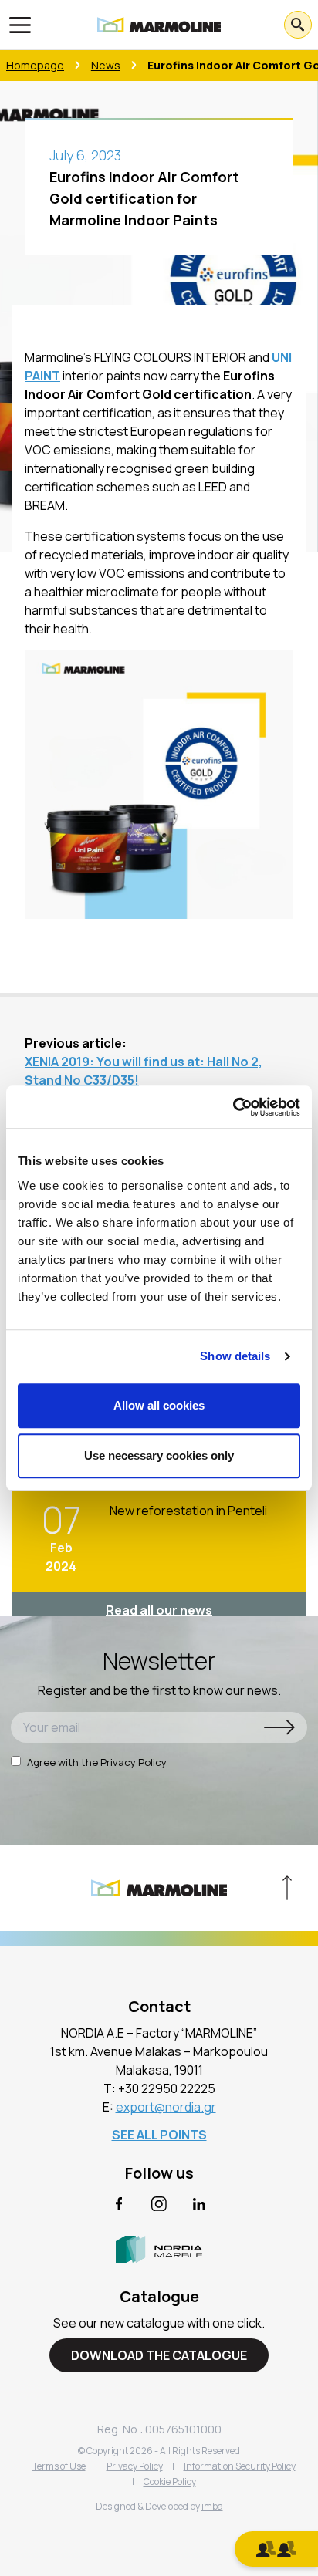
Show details (235, 1356)
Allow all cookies (159, 1405)
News (106, 65)
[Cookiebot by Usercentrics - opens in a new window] (233, 1107)
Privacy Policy (134, 1762)
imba (212, 2506)
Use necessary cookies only (159, 1455)
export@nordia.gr (166, 2107)
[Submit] (279, 1727)
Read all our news (159, 1610)
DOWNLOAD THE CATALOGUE (159, 2355)
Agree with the (97, 1762)
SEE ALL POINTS (159, 2135)
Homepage (35, 65)
